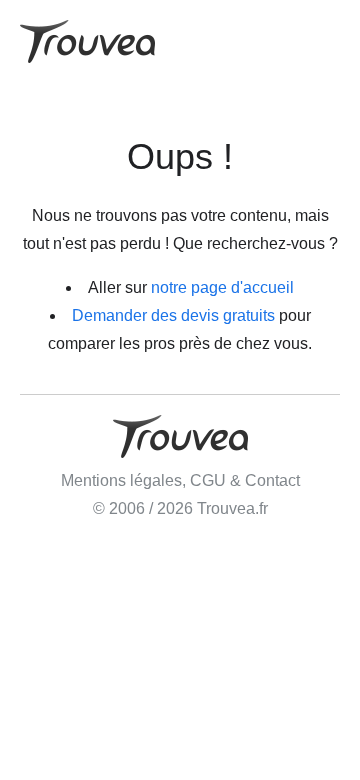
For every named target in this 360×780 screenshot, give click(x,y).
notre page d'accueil (222, 287)
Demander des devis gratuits (173, 315)
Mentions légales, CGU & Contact (180, 480)
